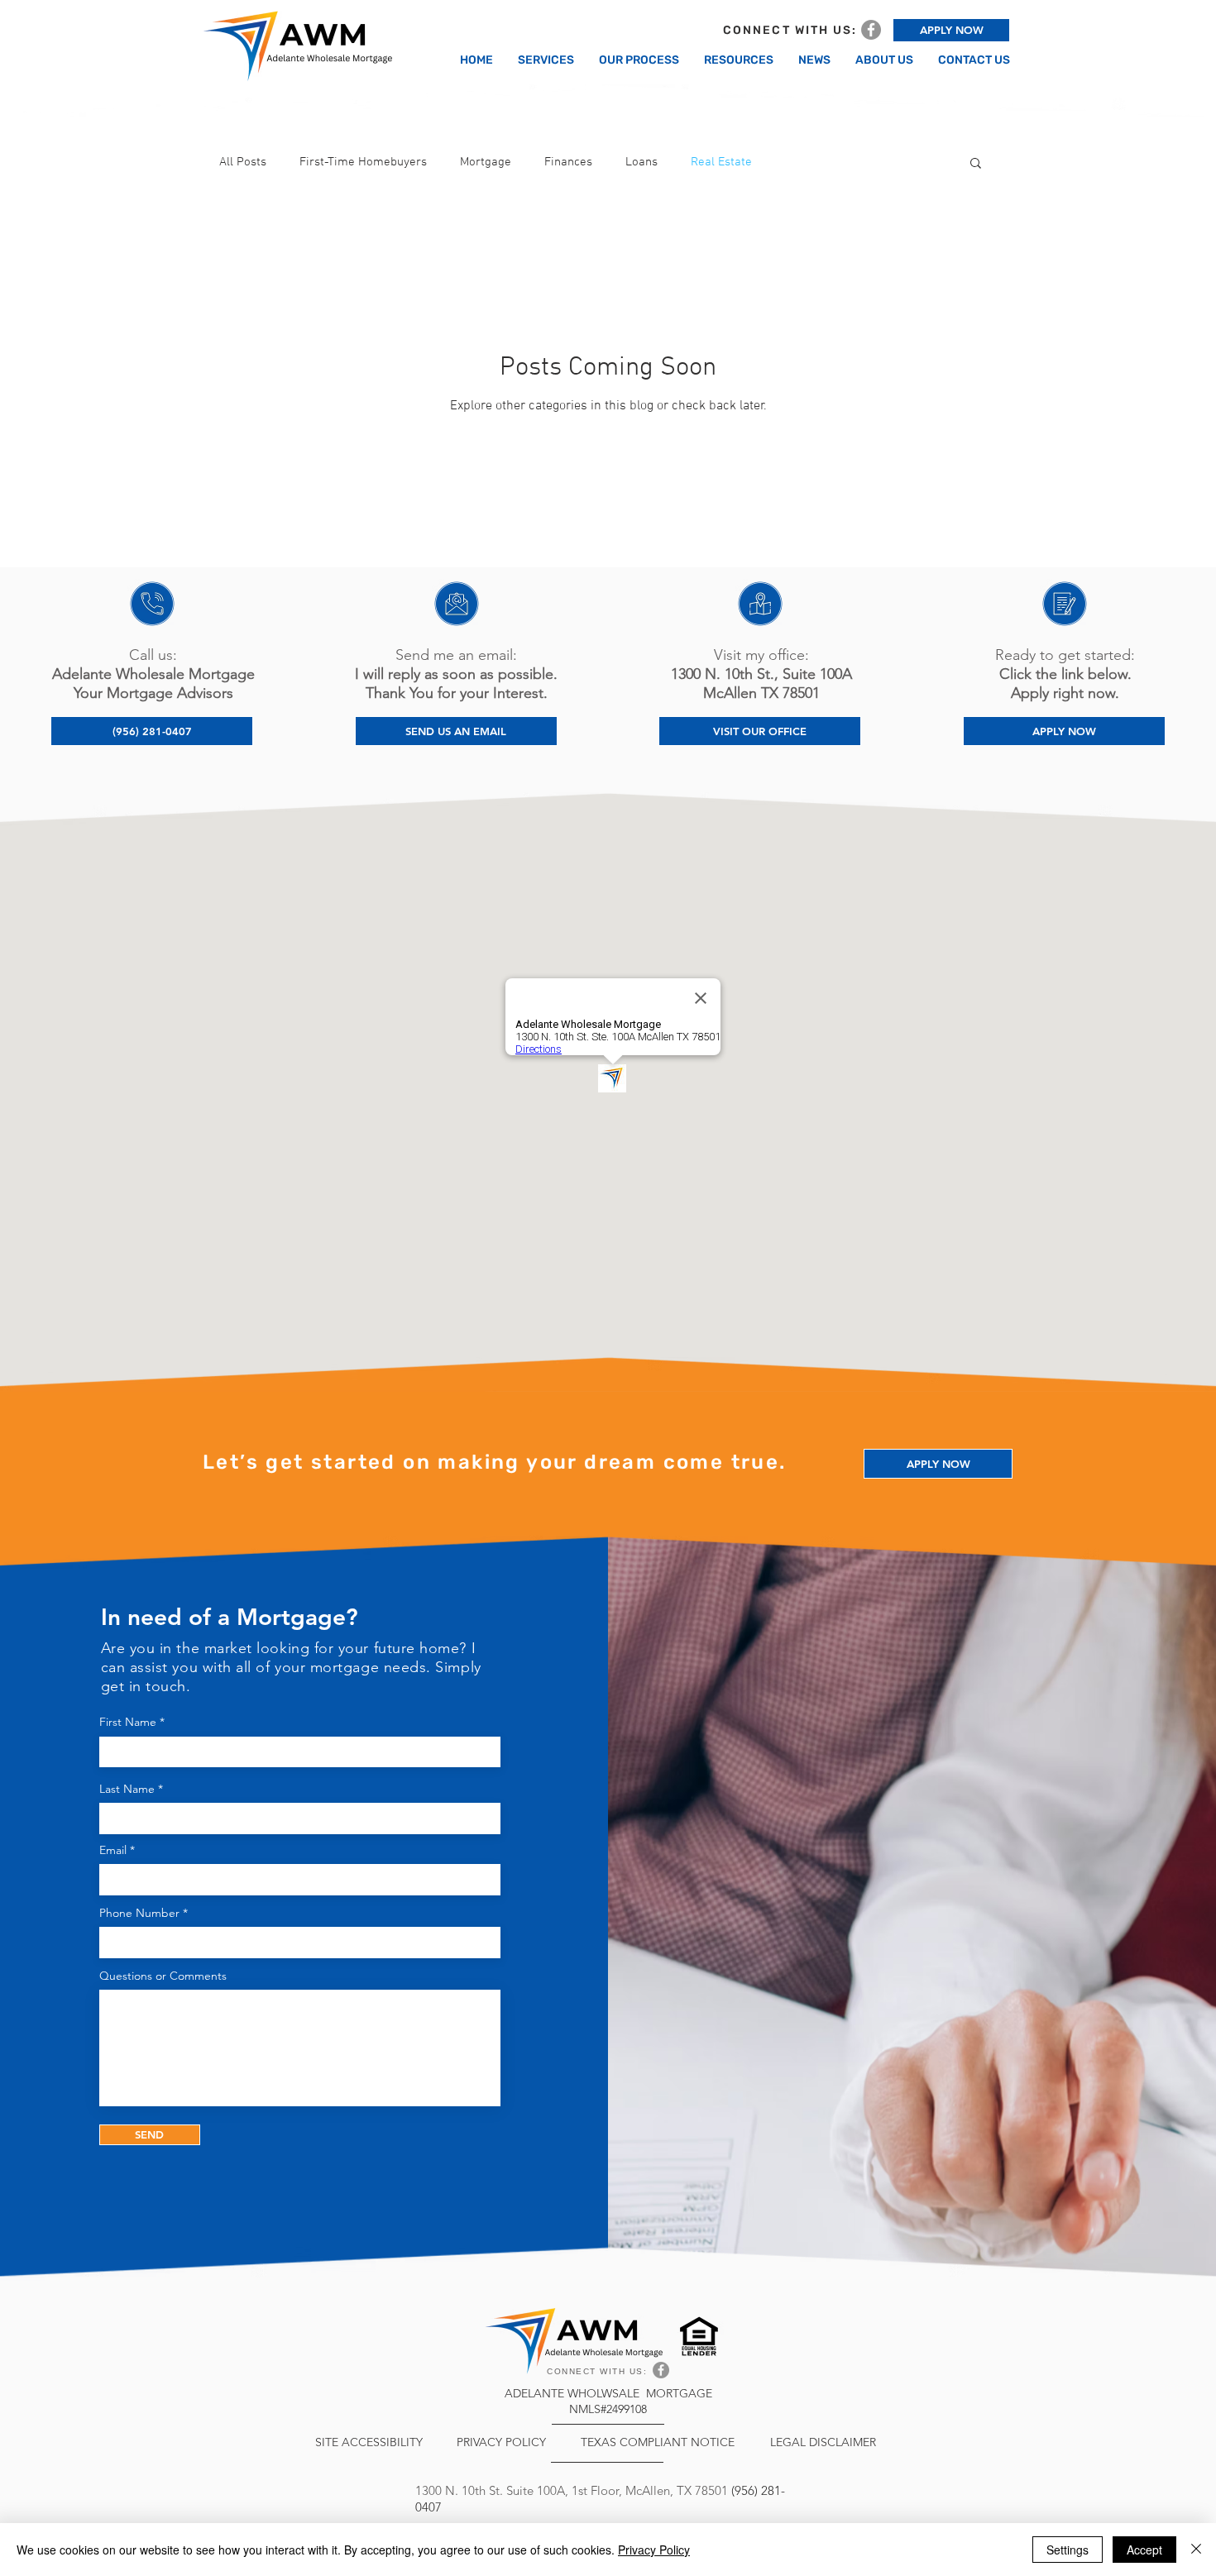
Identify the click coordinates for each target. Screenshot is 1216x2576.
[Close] (1196, 2550)
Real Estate (721, 162)
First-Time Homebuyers (363, 162)
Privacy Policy (654, 2550)
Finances (568, 162)
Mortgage (486, 162)
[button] (976, 164)
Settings (1068, 2550)
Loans (642, 162)
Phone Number (139, 1913)
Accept (1144, 2550)
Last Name (127, 1789)
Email (113, 1850)
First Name (128, 1722)
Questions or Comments (163, 1976)
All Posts (243, 162)
